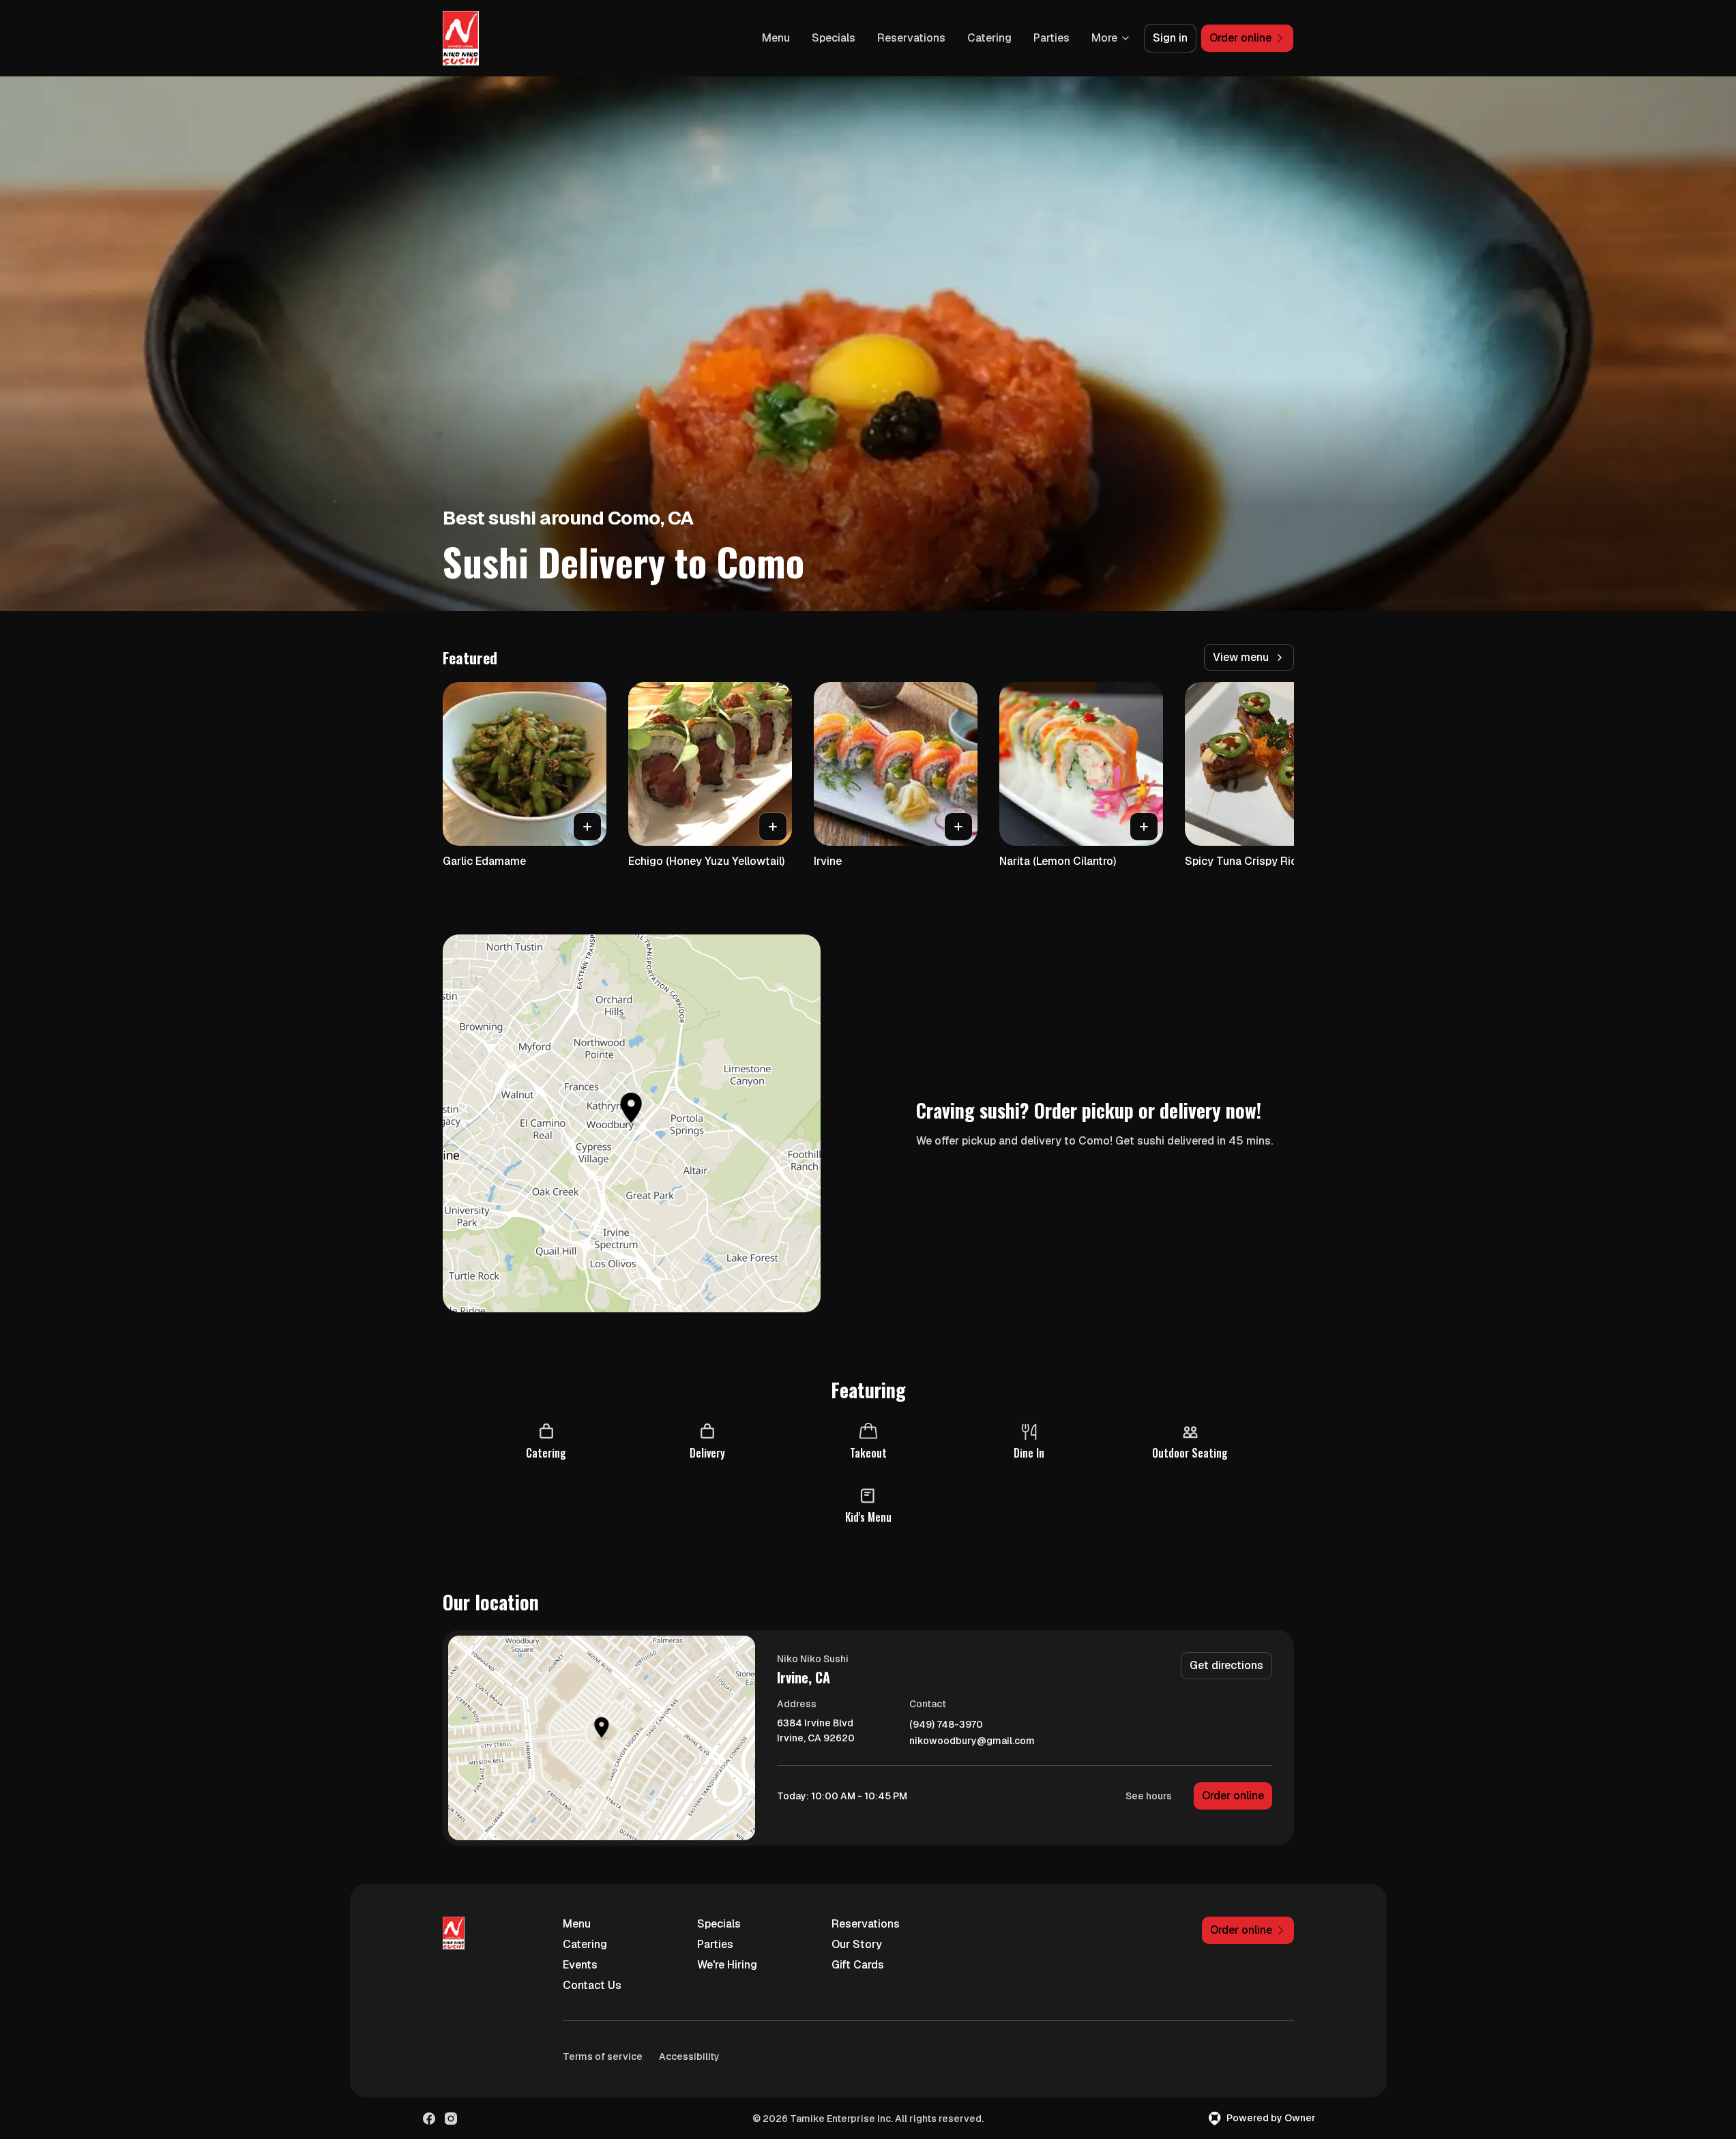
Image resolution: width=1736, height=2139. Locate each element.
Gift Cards (858, 1965)
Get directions (1226, 1665)
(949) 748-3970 (946, 1725)
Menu (776, 38)
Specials (834, 38)
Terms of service (603, 2056)
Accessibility (689, 2056)
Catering (989, 38)
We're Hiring (727, 1965)
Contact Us (592, 1985)
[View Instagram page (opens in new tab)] (451, 2119)
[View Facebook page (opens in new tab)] (429, 2119)
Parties (1051, 38)
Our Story (857, 1944)
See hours (1149, 1796)
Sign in (1170, 38)
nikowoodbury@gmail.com (972, 1741)
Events (580, 1965)
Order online (1233, 1796)
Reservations (911, 38)
